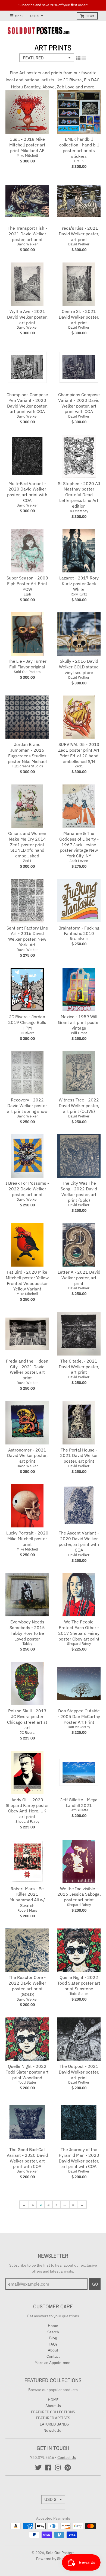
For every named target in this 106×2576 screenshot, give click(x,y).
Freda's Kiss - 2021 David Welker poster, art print (79, 234)
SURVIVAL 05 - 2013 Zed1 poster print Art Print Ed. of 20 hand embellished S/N (79, 753)
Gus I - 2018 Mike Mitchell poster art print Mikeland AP (27, 145)
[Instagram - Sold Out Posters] (58, 2468)
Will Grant (79, 1033)
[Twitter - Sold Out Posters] (38, 2468)
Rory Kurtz (79, 594)
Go (95, 2284)
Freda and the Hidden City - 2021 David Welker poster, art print (27, 1369)
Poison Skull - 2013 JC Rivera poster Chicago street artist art (27, 1719)
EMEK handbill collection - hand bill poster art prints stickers (79, 148)
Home (53, 2326)
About (53, 2350)
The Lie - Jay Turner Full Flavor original (27, 664)
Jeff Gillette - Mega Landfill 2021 (79, 1803)
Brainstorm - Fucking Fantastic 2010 (79, 931)
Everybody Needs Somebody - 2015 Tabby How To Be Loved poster (27, 1630)
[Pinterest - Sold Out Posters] (68, 2468)
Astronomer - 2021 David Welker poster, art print (27, 1456)
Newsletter (53, 2430)
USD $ (35, 16)
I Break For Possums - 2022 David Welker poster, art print (27, 1189)
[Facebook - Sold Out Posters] (48, 2468)
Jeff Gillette (79, 1810)
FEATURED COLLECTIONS (53, 2412)
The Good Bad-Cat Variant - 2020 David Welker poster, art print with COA (27, 2158)
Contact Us (67, 2458)
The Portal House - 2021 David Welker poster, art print (79, 1456)
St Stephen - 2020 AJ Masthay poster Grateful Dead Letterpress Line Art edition (79, 495)
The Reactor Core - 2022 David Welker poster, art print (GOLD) (27, 1986)
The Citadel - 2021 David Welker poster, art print (79, 1367)
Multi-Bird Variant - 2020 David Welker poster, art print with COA (27, 492)
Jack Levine (79, 861)
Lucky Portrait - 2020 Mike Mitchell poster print (27, 1539)
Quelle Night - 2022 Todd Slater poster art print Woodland (27, 2072)
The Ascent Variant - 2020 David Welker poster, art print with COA (79, 1541)
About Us (53, 2406)
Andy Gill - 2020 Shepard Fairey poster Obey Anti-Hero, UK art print (27, 1808)
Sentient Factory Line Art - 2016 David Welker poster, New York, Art (27, 936)
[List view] (84, 58)
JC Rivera (27, 1033)
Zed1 (79, 766)
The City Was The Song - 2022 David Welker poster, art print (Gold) (79, 1191)
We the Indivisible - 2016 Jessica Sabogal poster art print (79, 1894)
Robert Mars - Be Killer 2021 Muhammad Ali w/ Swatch (27, 1897)
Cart (90, 16)
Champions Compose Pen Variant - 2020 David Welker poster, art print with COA (27, 403)
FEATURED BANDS (53, 2424)
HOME (53, 2400)
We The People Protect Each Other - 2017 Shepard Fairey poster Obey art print (79, 1630)
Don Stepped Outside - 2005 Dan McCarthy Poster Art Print (79, 1716)
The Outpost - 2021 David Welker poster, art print (79, 2072)
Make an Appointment (53, 2363)
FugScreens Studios (27, 766)
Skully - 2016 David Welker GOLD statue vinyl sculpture (79, 667)
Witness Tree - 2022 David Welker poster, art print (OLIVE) (79, 1106)
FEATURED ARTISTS (53, 2418)
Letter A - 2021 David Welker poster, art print (79, 1278)
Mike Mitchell (27, 156)
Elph (27, 594)
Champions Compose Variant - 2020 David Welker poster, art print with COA (79, 403)
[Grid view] (78, 58)
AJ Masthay (79, 511)
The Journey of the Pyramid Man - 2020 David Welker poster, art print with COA (79, 2158)
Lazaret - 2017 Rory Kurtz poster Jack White (79, 584)
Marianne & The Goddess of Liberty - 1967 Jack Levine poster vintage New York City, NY (79, 845)
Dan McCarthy (79, 1727)
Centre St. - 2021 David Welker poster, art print (79, 317)
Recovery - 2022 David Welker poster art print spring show (27, 1106)
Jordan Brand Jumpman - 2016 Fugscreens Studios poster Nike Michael (27, 753)
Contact (53, 2356)
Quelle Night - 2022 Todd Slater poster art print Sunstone (79, 1983)
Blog (53, 2338)
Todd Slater (79, 1994)
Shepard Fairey (79, 1644)
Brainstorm (79, 938)
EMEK (79, 161)
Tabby (27, 1644)
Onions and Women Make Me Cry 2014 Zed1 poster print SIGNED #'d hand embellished (27, 845)
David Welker (27, 244)
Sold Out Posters (27, 672)
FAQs (53, 2344)
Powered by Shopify (53, 2559)
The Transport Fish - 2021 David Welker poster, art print (27, 234)
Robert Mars (27, 1910)
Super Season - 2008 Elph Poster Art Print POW (27, 584)
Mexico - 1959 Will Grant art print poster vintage (79, 1022)
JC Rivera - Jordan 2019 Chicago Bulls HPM (27, 1022)
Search (53, 2332)
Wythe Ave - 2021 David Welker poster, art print (27, 317)
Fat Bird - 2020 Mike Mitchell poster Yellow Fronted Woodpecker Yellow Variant (27, 1280)
